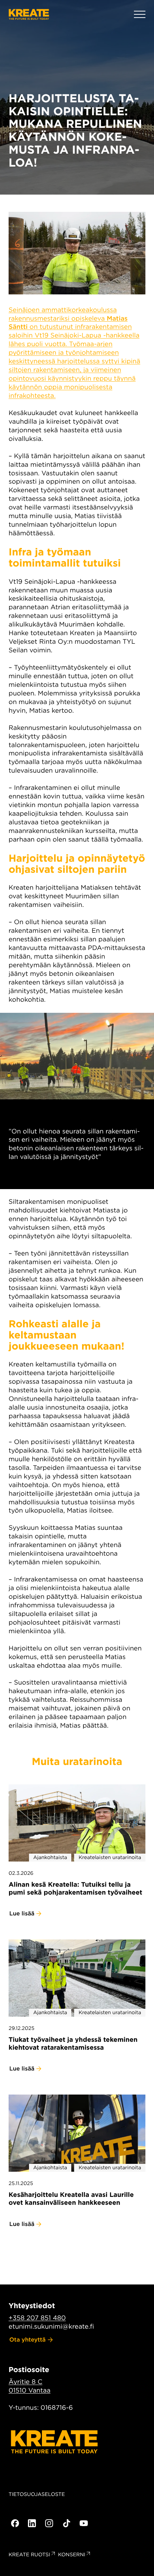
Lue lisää (22, 1913)
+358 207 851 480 (37, 2318)
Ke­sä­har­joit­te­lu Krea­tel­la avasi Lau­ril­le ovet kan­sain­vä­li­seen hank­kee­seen (71, 2199)
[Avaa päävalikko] (140, 14)
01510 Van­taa (30, 2391)
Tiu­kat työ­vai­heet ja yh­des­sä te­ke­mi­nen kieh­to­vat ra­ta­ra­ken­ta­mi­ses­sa (73, 2044)
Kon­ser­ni (72, 2555)
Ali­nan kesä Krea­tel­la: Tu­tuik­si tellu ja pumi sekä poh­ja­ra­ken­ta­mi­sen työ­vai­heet (75, 1889)
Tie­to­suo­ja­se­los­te (37, 2495)
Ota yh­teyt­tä (28, 2340)
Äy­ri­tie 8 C (25, 2382)
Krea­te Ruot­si (29, 2555)
